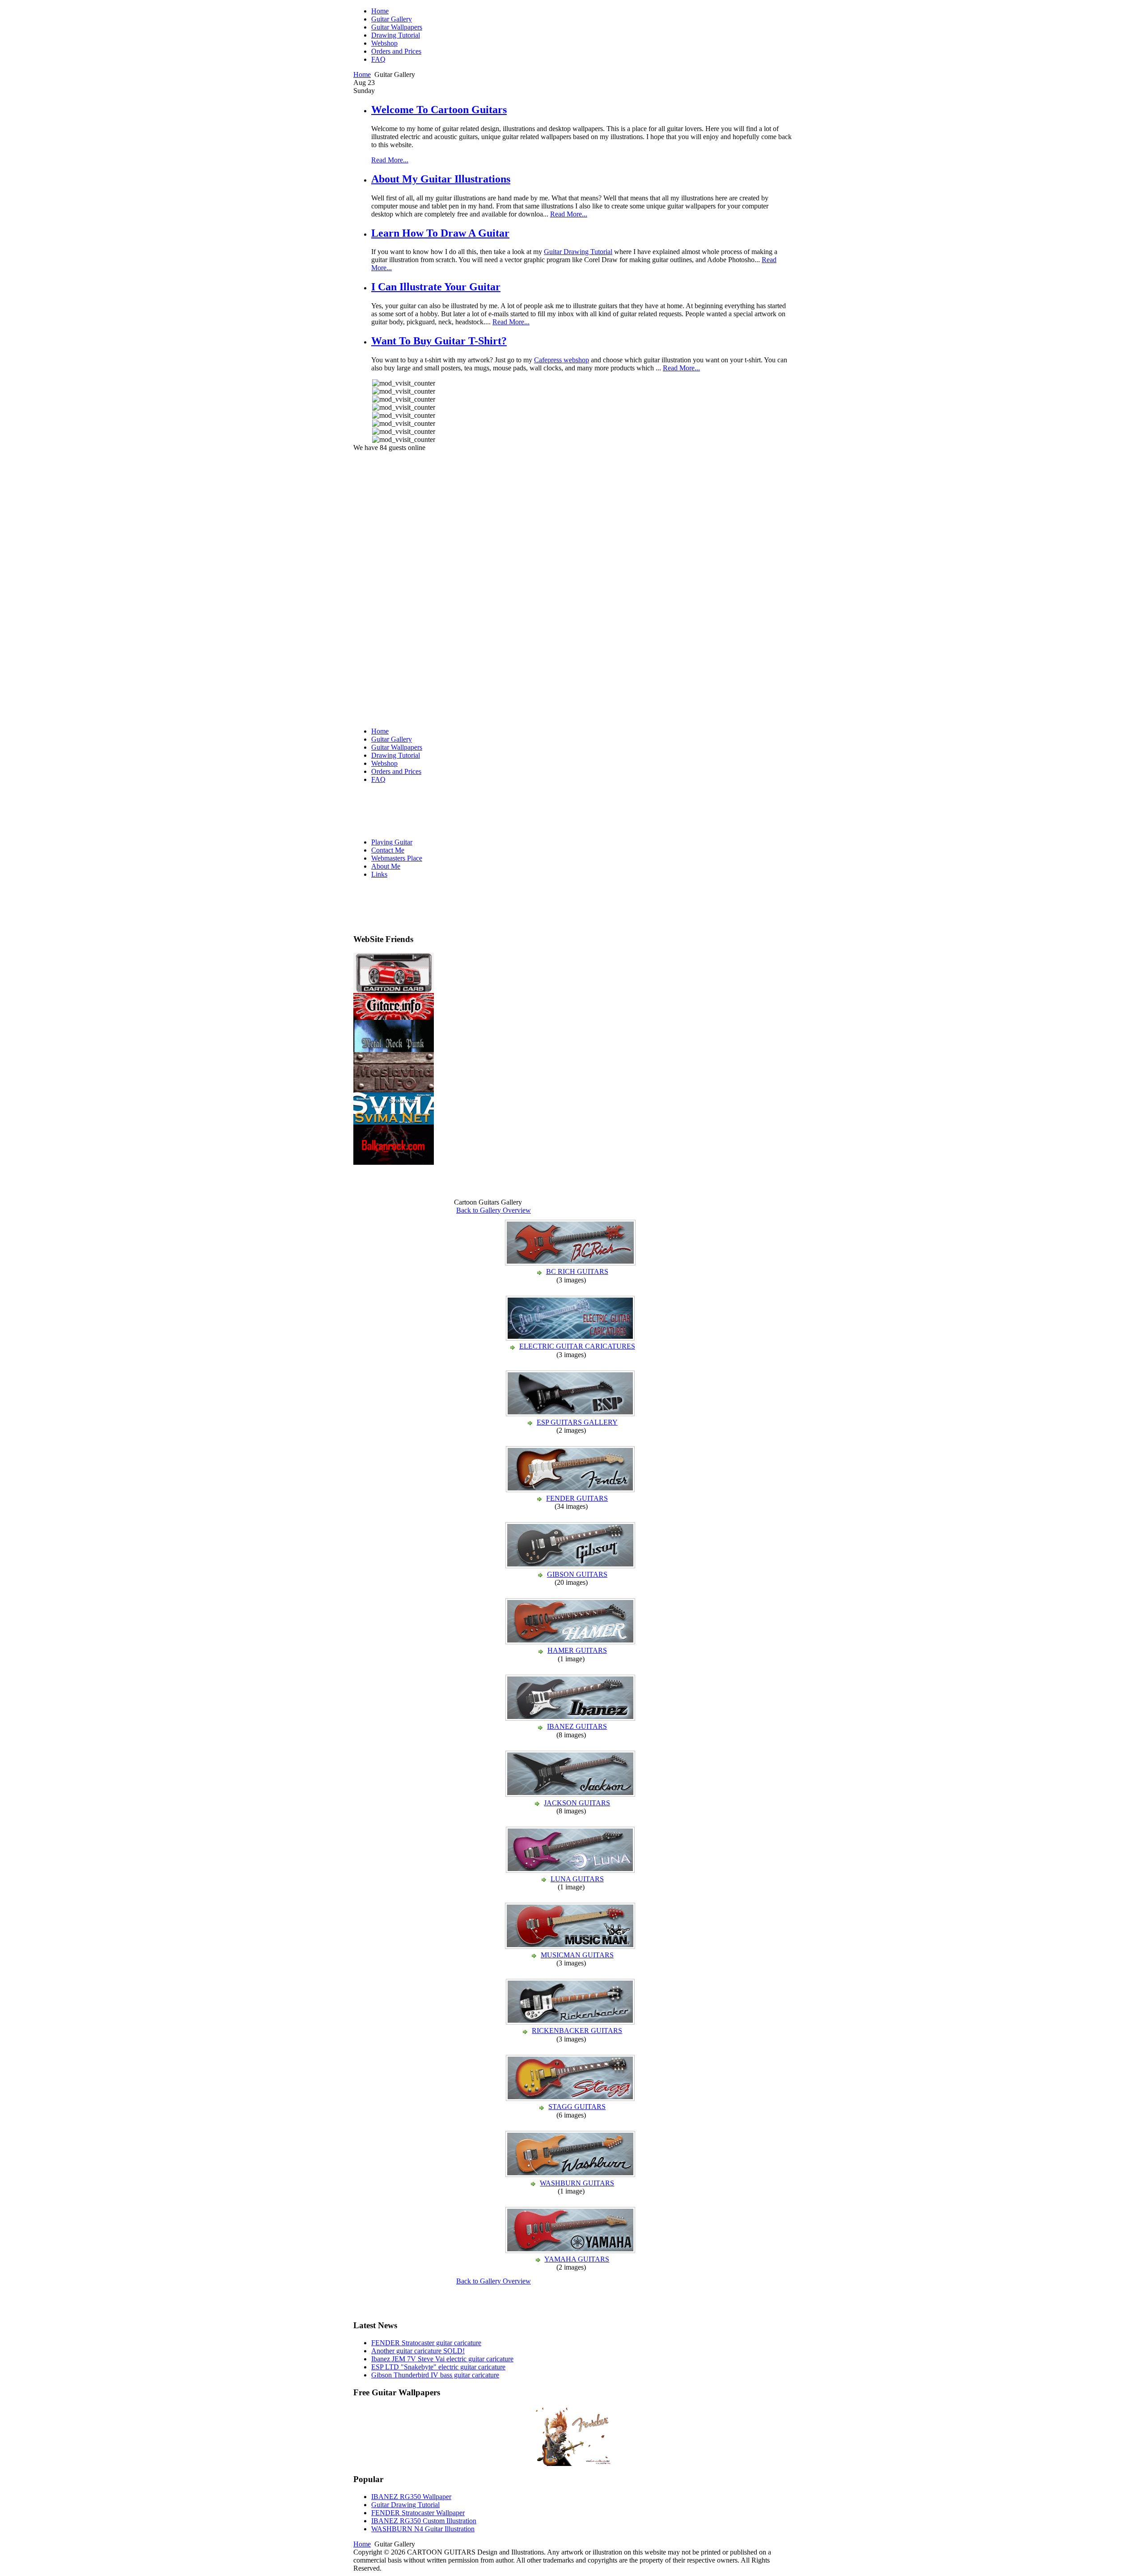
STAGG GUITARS (577, 2107)
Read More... (390, 160)
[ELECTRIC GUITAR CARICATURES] (571, 1338)
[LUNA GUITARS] (571, 1871)
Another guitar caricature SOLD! (418, 2351)
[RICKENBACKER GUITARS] (571, 2022)
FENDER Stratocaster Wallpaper (418, 2513)
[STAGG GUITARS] (571, 2099)
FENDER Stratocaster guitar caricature (426, 2343)
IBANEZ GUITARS (577, 1726)
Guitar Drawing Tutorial (578, 252)
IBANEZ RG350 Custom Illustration (424, 2521)
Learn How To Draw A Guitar (440, 233)
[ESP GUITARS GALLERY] (571, 1414)
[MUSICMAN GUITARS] (571, 1947)
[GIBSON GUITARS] (571, 1566)
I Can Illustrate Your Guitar (436, 287)
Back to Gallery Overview (494, 1210)
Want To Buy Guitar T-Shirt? (439, 341)
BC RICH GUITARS (577, 1271)
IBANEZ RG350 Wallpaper (411, 2497)
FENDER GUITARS (577, 1498)
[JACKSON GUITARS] (571, 1795)
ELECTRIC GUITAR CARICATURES (577, 1346)
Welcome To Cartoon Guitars (439, 110)
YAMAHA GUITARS (577, 2259)
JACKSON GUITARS (577, 1803)
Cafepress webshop (562, 360)
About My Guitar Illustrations (441, 179)
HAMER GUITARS (577, 1650)
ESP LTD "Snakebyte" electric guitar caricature (438, 2367)
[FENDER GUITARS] (571, 1490)
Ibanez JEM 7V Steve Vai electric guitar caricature (442, 2359)
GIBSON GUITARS (577, 1574)
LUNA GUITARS (577, 1879)
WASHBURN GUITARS (577, 2183)
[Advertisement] (404, 586)
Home (362, 74)
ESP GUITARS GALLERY (577, 1422)
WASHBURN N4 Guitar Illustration (423, 2529)
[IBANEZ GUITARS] (571, 1718)
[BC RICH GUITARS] (571, 1263)
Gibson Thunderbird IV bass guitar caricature (435, 2375)
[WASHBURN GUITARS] (571, 2175)
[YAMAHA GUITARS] (571, 2251)
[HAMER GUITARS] (571, 1642)
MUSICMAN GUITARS (577, 1955)
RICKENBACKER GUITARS (577, 2031)
